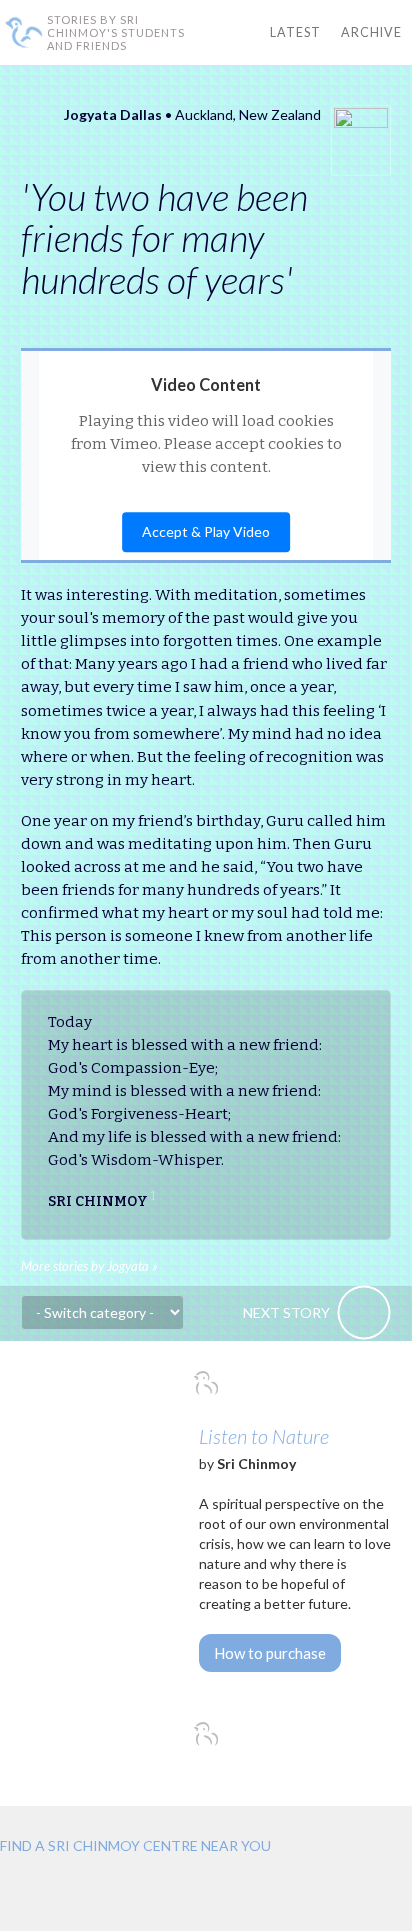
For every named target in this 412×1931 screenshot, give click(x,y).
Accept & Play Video (206, 532)
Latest (295, 32)
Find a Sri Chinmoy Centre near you (135, 1845)
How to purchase (270, 1653)
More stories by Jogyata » (89, 1266)
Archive (371, 32)
